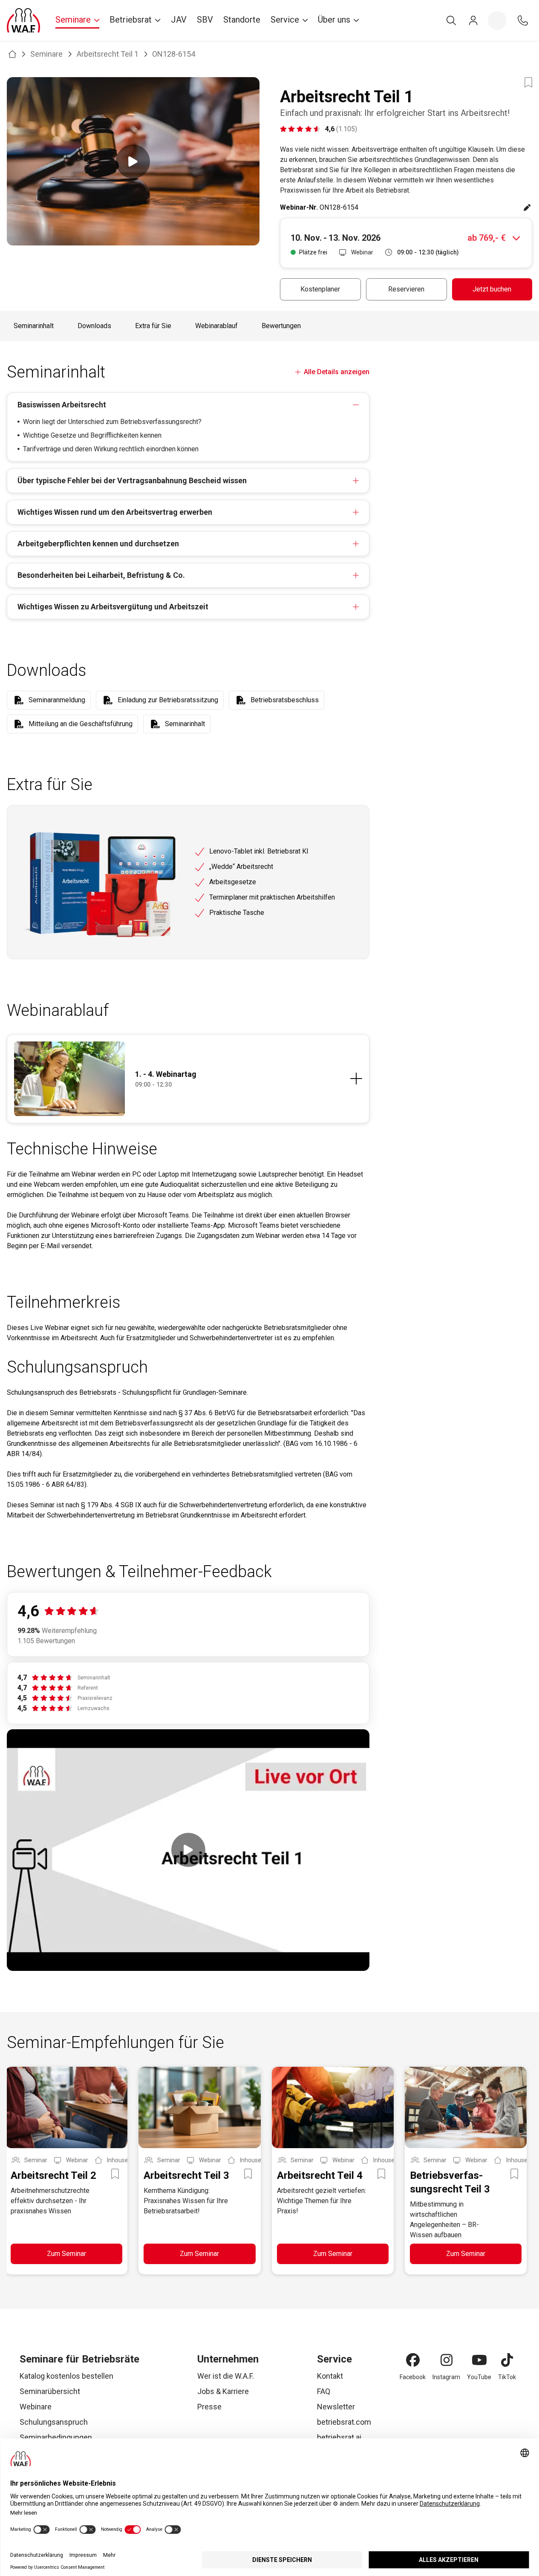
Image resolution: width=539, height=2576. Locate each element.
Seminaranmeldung (57, 700)
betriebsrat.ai (339, 2437)
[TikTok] (507, 2360)
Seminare (46, 54)
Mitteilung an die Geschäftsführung (81, 724)
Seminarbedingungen (56, 2437)
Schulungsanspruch (54, 2422)
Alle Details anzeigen (337, 372)
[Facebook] (413, 2360)
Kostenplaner (320, 289)
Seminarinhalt (34, 326)
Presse (209, 2407)
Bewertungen (281, 326)
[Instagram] (447, 2360)
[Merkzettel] (497, 20)
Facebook (413, 2377)
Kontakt (330, 2376)
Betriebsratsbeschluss (285, 700)
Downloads (94, 326)
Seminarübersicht (50, 2391)
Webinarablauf (216, 326)
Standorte (242, 20)
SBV (205, 20)
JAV (179, 20)
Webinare (36, 2407)
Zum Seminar (66, 2254)
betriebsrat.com (344, 2422)
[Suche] (451, 20)
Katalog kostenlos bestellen (66, 2376)
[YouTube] (479, 2360)
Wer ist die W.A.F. (226, 2376)
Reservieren (406, 289)
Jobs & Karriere (223, 2391)
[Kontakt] (523, 20)
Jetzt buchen (492, 289)
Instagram (446, 2377)
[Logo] (23, 20)
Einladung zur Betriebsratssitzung (168, 700)
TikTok (507, 2377)
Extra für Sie (153, 326)
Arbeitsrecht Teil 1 (108, 54)
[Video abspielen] (133, 161)
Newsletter (336, 2407)
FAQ (324, 2391)
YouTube (479, 2377)
